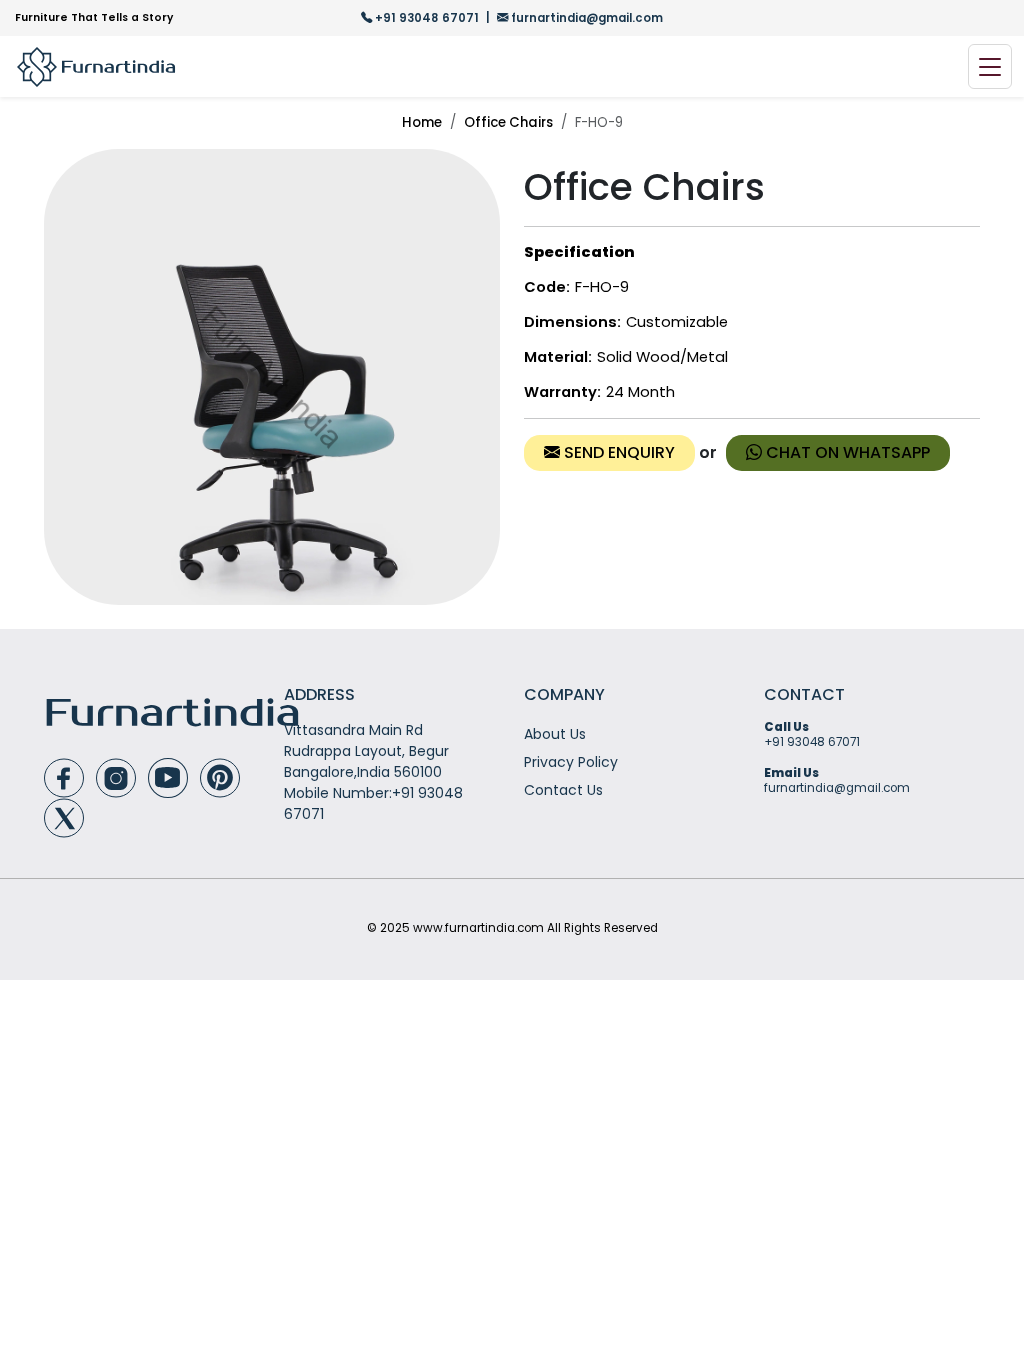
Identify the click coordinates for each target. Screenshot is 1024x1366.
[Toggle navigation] (990, 66)
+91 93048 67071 (427, 18)
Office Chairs (508, 122)
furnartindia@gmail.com (585, 18)
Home (422, 122)
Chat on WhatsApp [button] (846, 452)
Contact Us (563, 790)
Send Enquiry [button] (617, 452)
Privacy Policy (571, 762)
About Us (555, 734)
